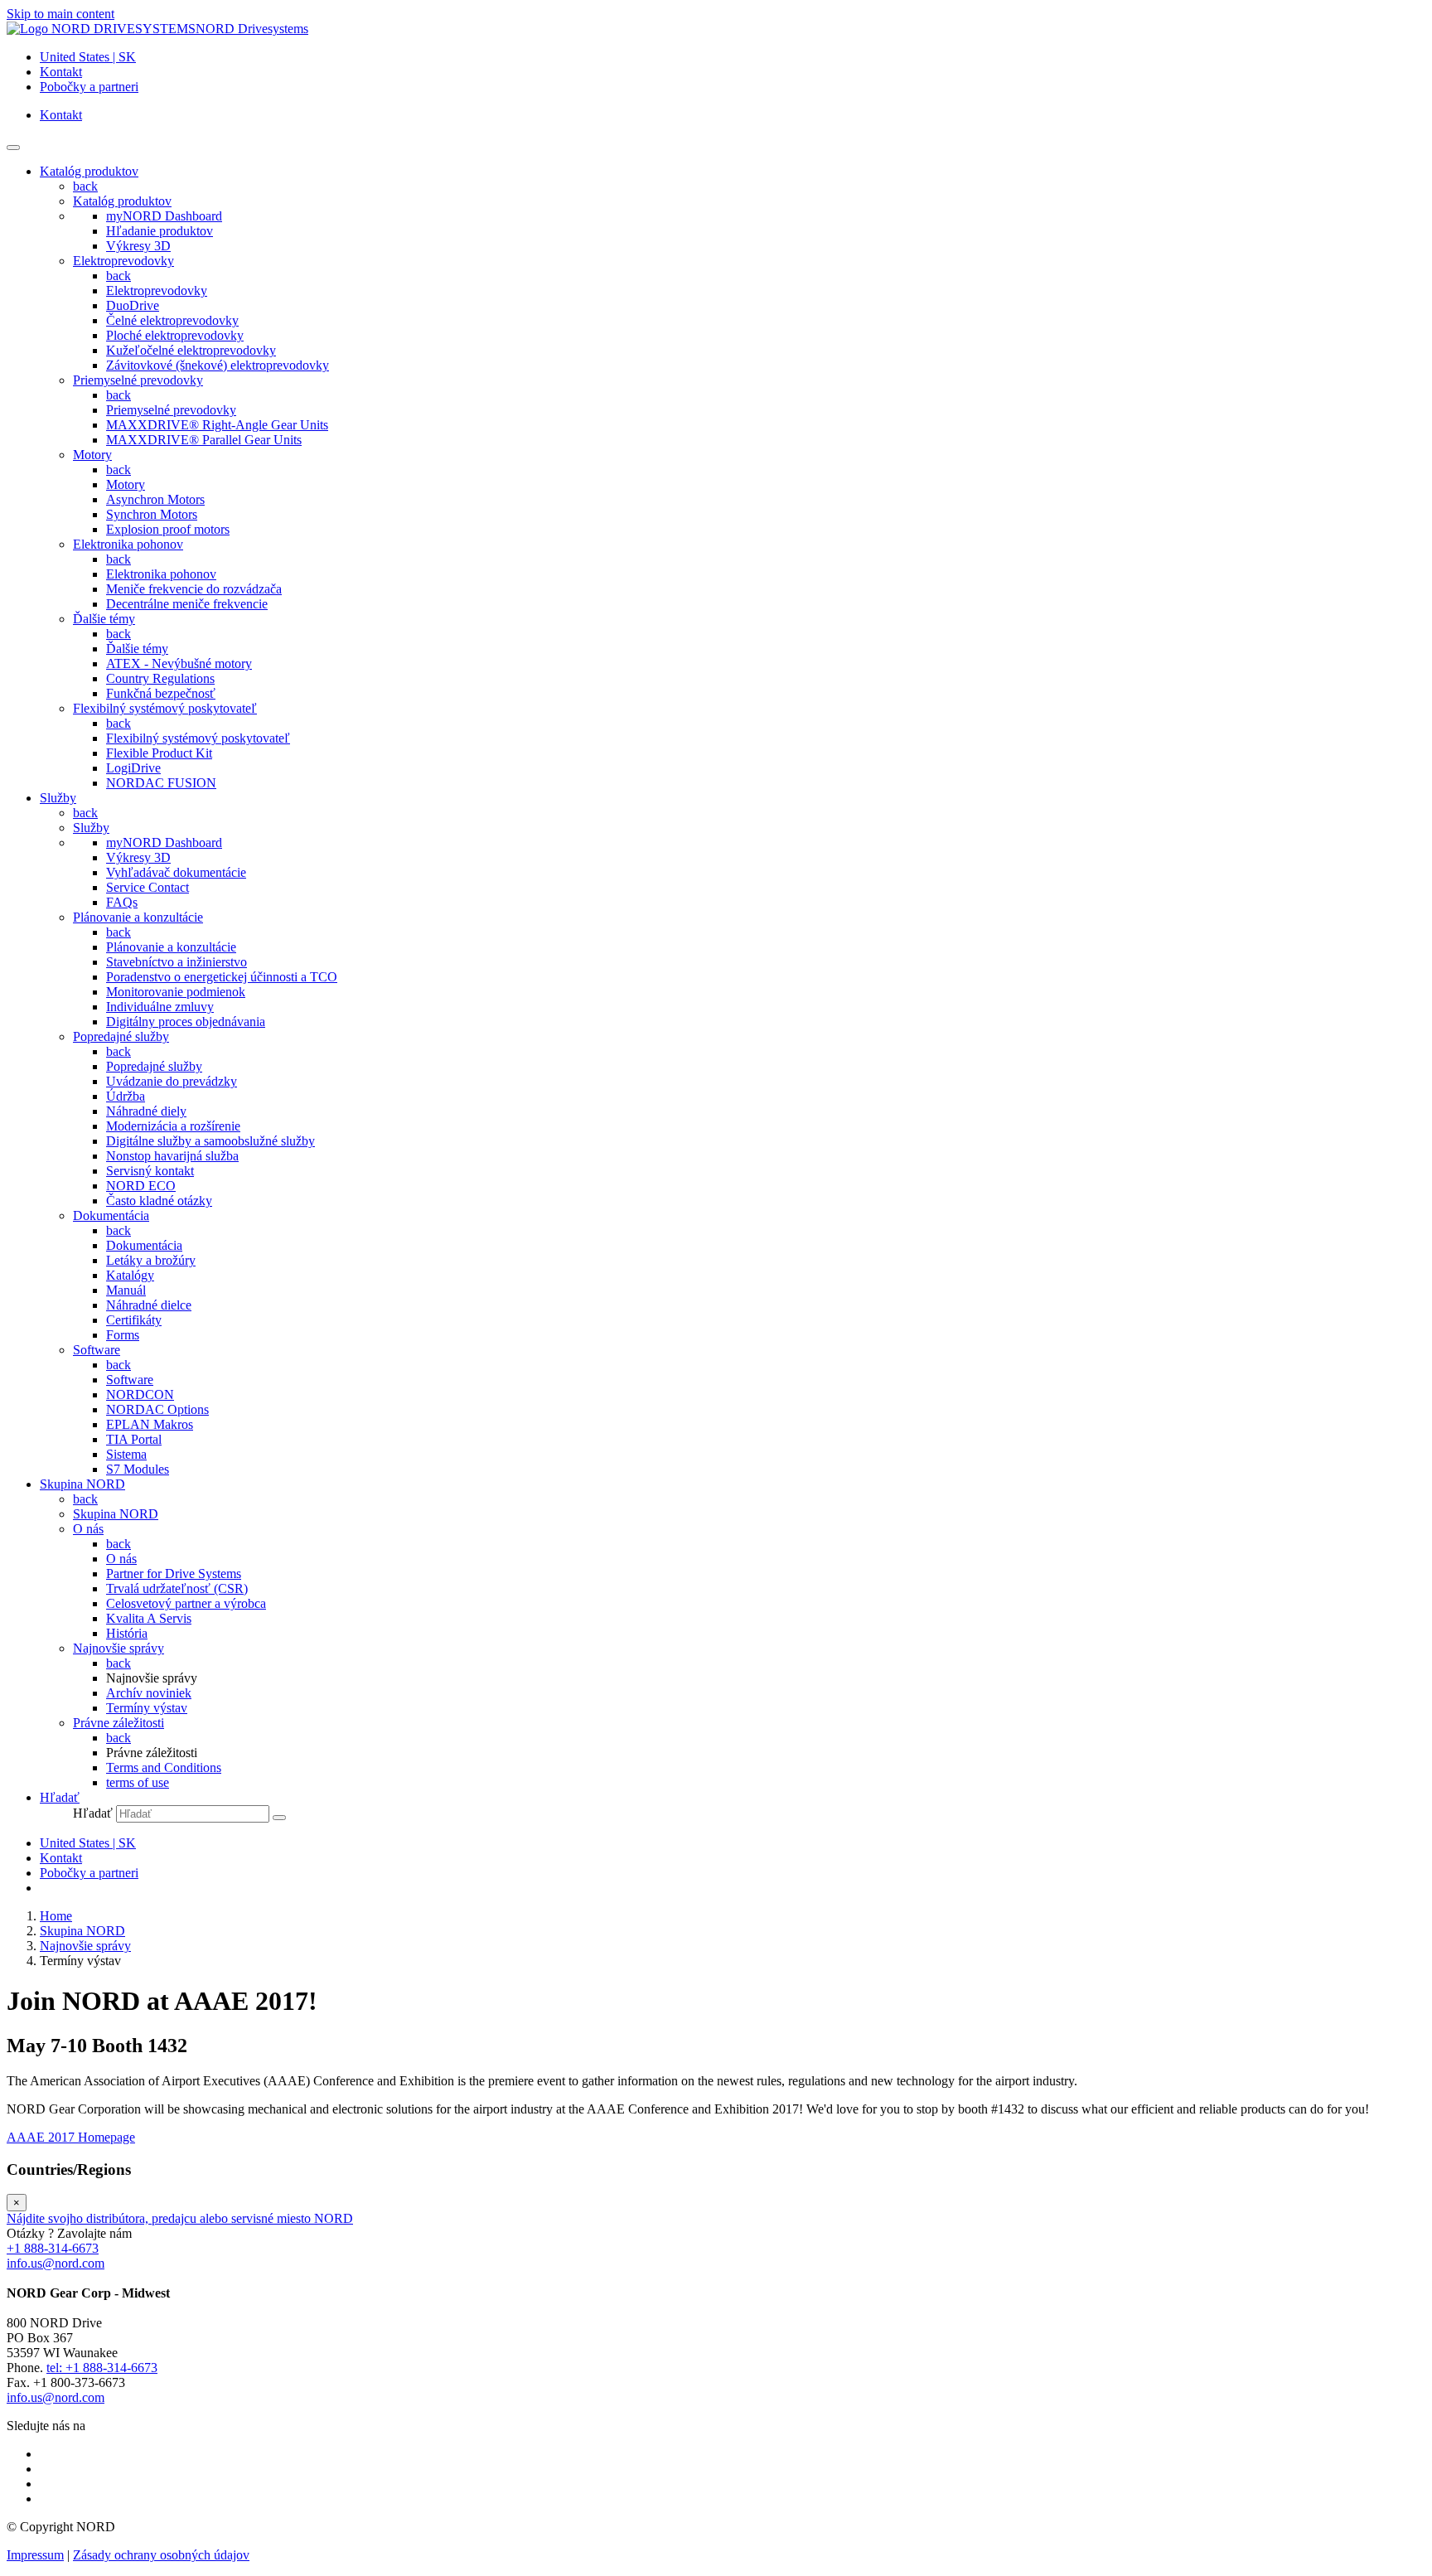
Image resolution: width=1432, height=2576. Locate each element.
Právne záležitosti (119, 1723)
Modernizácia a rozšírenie (173, 1126)
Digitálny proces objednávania (186, 1022)
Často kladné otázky (159, 1201)
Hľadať (93, 1813)
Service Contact (148, 887)
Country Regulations (160, 678)
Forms (123, 1335)
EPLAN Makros (150, 1424)
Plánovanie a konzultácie (138, 917)
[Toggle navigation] (13, 148)
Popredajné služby (121, 1036)
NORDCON (140, 1395)
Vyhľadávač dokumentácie (176, 872)
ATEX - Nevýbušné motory (179, 663)
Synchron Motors (152, 514)
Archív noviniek (149, 1693)
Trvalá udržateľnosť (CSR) (177, 1588)
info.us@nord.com (56, 2263)
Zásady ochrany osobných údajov (161, 2555)
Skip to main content (60, 14)
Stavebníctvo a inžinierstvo (177, 962)
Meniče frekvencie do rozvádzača (194, 589)
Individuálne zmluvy (160, 1007)
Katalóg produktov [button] (89, 171)
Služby (91, 828)
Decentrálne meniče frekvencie (187, 604)
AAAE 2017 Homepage (71, 2137)
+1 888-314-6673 (53, 2248)
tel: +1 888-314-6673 (102, 2368)
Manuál (126, 1290)
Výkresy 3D (138, 246)
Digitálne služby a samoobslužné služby (210, 1141)
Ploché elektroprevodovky (175, 335)
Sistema (126, 1454)
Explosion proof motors (168, 529)
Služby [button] (58, 798)
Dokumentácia (111, 1215)
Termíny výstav (147, 1708)
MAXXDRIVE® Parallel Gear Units (204, 440)
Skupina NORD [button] (82, 1484)
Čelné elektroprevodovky (172, 320)
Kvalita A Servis (149, 1618)
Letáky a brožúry (151, 1260)
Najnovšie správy (119, 1648)
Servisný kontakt (150, 1171)
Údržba (126, 1096)
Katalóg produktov (122, 201)
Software (97, 1350)
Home (56, 1916)
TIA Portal (134, 1439)
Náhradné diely (146, 1111)
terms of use (138, 1782)
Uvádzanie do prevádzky (172, 1081)
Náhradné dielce (149, 1305)
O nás (88, 1529)
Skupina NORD (116, 1514)
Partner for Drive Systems (174, 1574)
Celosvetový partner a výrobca (186, 1603)
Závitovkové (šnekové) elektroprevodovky (218, 365)
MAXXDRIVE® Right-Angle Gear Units (217, 425)
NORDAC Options (157, 1409)
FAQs (122, 902)
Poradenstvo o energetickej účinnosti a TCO (222, 977)
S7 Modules (138, 1469)
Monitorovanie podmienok (176, 992)
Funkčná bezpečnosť (161, 693)
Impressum (35, 2555)
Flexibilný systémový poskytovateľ (165, 708)
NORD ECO (141, 1186)
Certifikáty (134, 1320)
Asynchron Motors (155, 499)
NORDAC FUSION (161, 783)
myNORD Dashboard (164, 216)
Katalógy (130, 1275)
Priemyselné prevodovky (138, 380)
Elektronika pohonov (128, 544)
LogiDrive (133, 768)
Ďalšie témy (104, 619)
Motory (92, 455)
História (127, 1633)
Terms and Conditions (164, 1767)
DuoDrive (133, 305)
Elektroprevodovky (123, 261)
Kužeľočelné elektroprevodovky (191, 350)
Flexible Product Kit (159, 753)
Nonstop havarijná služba (172, 1156)
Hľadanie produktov (160, 231)
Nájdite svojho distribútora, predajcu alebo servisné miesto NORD (180, 2218)
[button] (60, 1797)
